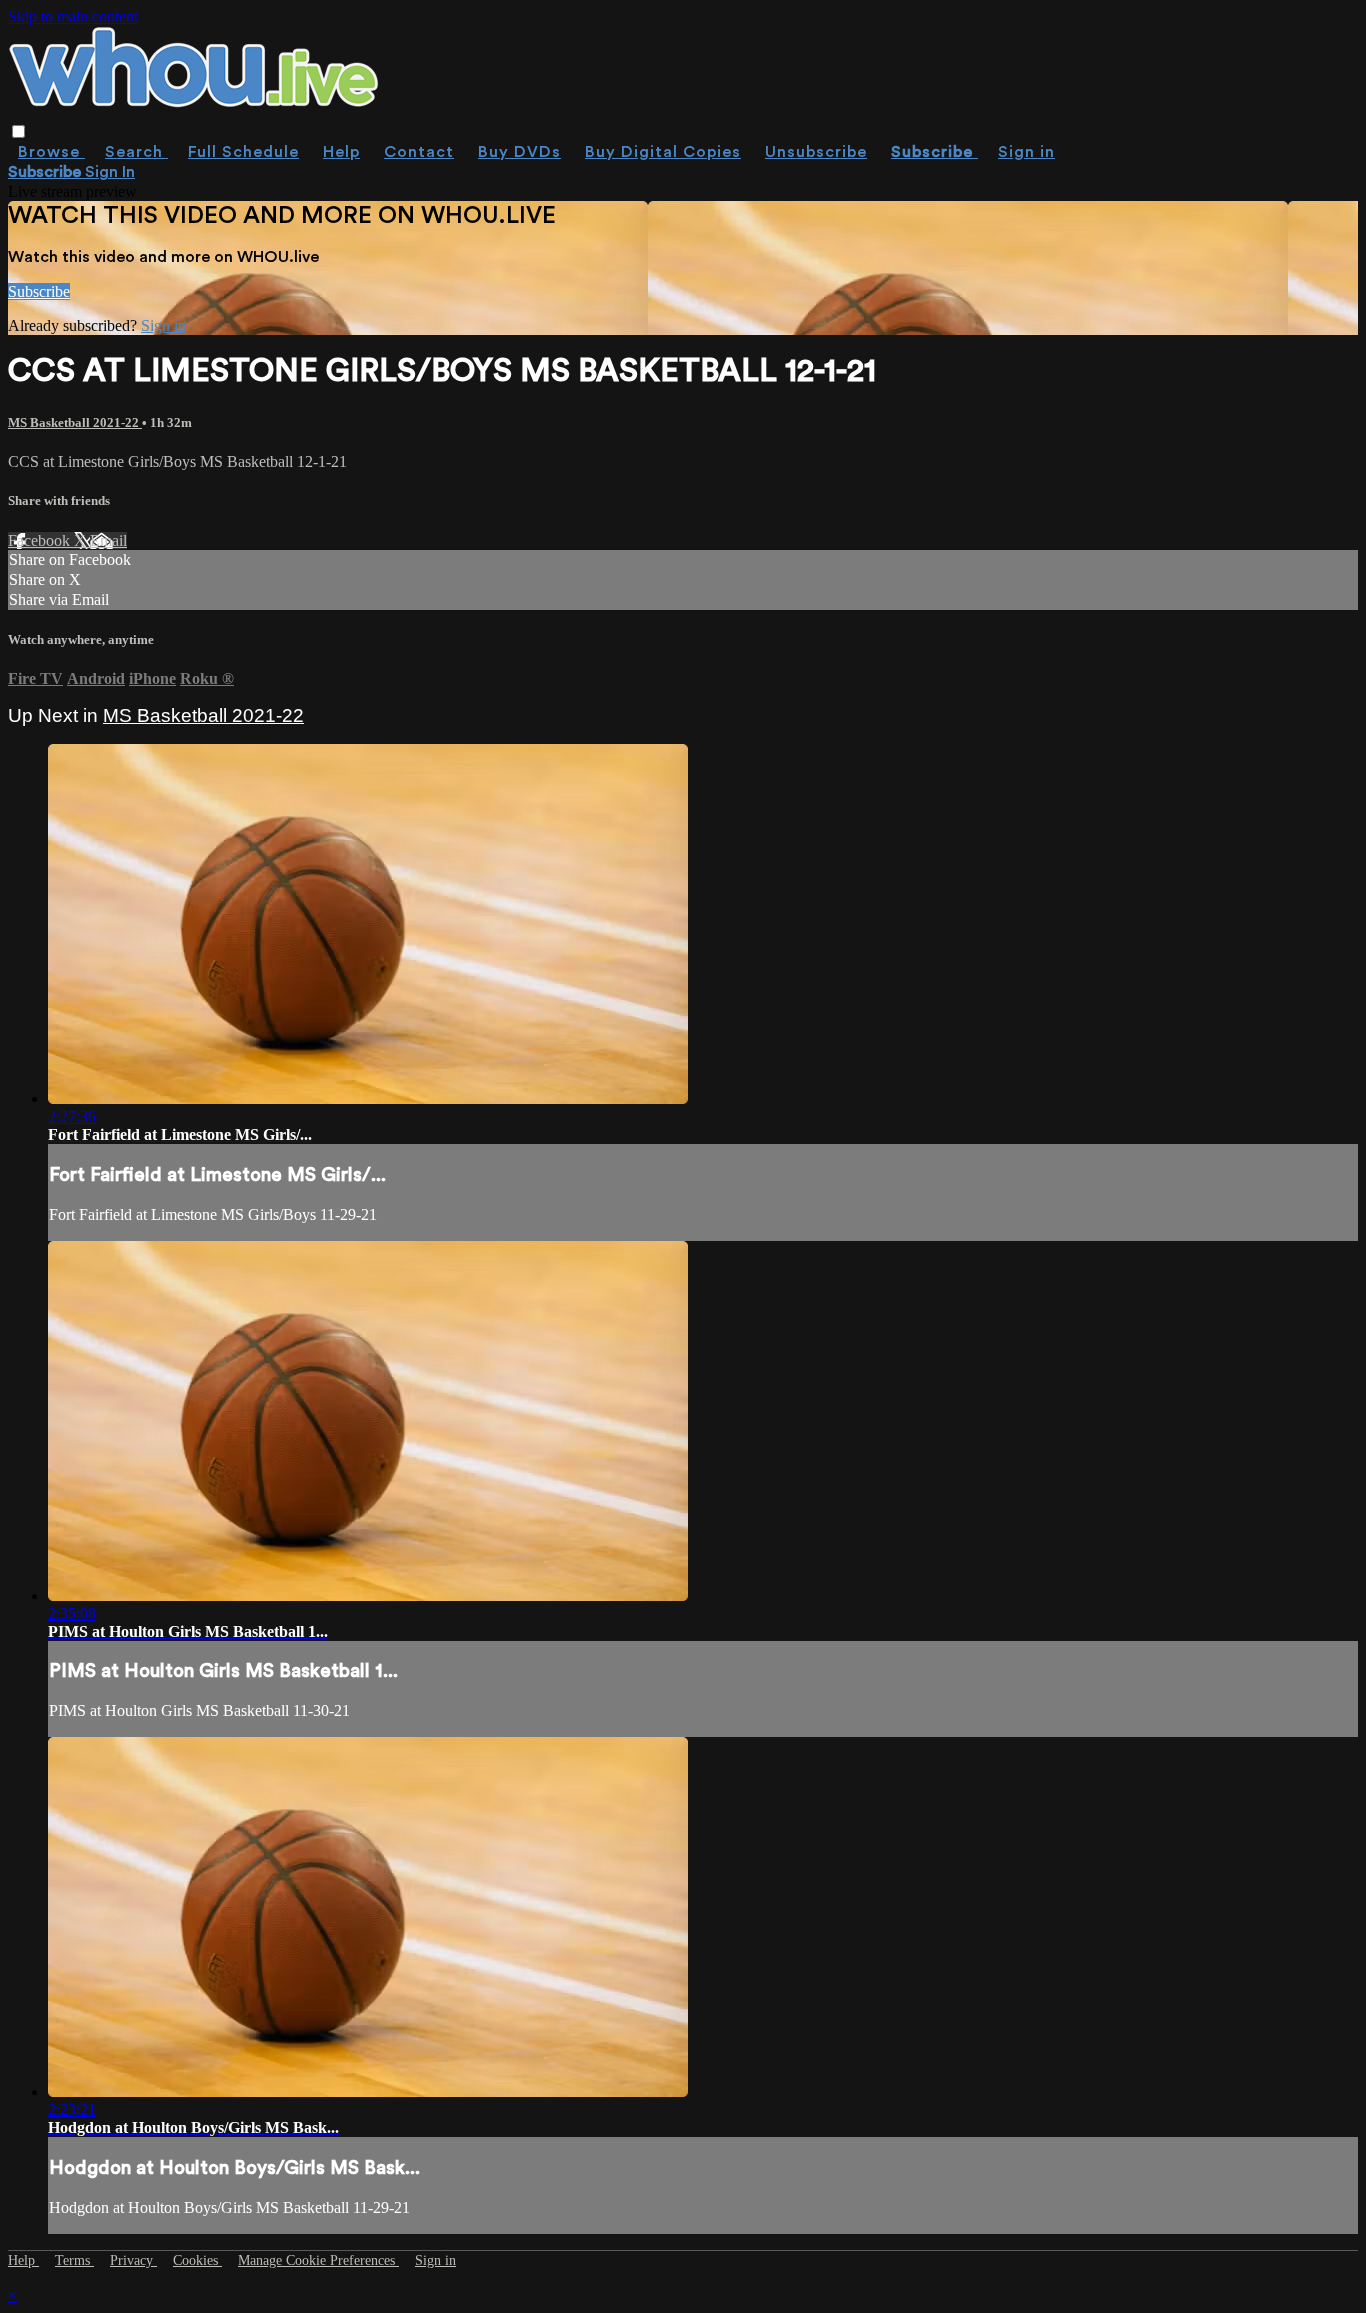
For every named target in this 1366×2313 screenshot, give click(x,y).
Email (108, 540)
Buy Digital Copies (663, 152)
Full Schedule (243, 152)
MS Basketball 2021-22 (75, 422)
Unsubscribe (816, 152)
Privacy (133, 2260)
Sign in (1026, 152)
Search (136, 152)
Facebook (41, 540)
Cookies (197, 2260)
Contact (419, 152)
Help (341, 152)
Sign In (110, 172)
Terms (74, 2260)
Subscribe (39, 291)
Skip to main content (73, 16)
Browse (51, 152)
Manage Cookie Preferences (318, 2260)
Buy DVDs (519, 152)
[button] (18, 131)
